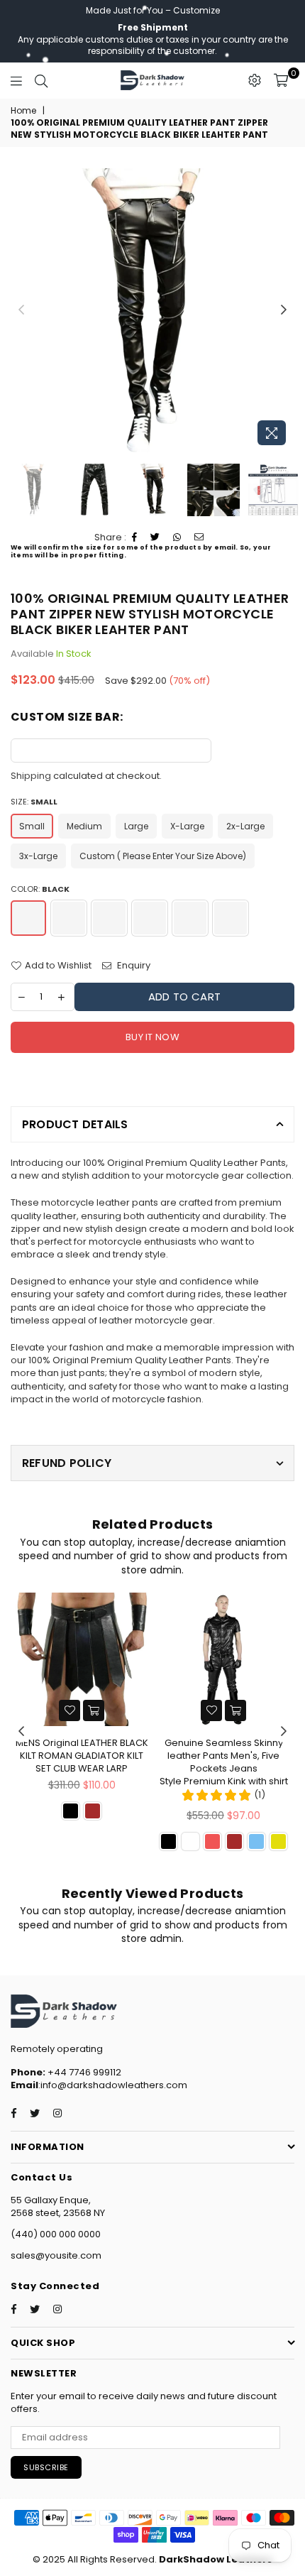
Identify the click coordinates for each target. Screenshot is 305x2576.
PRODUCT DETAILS (75, 1124)
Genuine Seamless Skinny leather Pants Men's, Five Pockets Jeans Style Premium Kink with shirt (224, 1762)
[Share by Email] (199, 537)
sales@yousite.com (56, 2255)
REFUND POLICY (67, 1463)
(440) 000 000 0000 (56, 2234)
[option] (152, 310)
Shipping (31, 776)
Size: (34, 802)
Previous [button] (21, 310)
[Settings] (255, 80)
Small (32, 826)
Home (23, 111)
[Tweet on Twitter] (155, 537)
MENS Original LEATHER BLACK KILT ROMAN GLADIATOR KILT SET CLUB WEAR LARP (82, 1756)
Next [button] (284, 310)
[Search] (41, 80)
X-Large (187, 826)
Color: (40, 889)
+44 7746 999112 (66, 2072)
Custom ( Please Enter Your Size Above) (163, 856)
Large (136, 826)
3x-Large (38, 856)
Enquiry (133, 966)
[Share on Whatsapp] (177, 537)
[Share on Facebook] (135, 537)
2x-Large (245, 826)
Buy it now (152, 1037)
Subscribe (46, 2467)
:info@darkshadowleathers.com (113, 2085)
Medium (84, 826)
